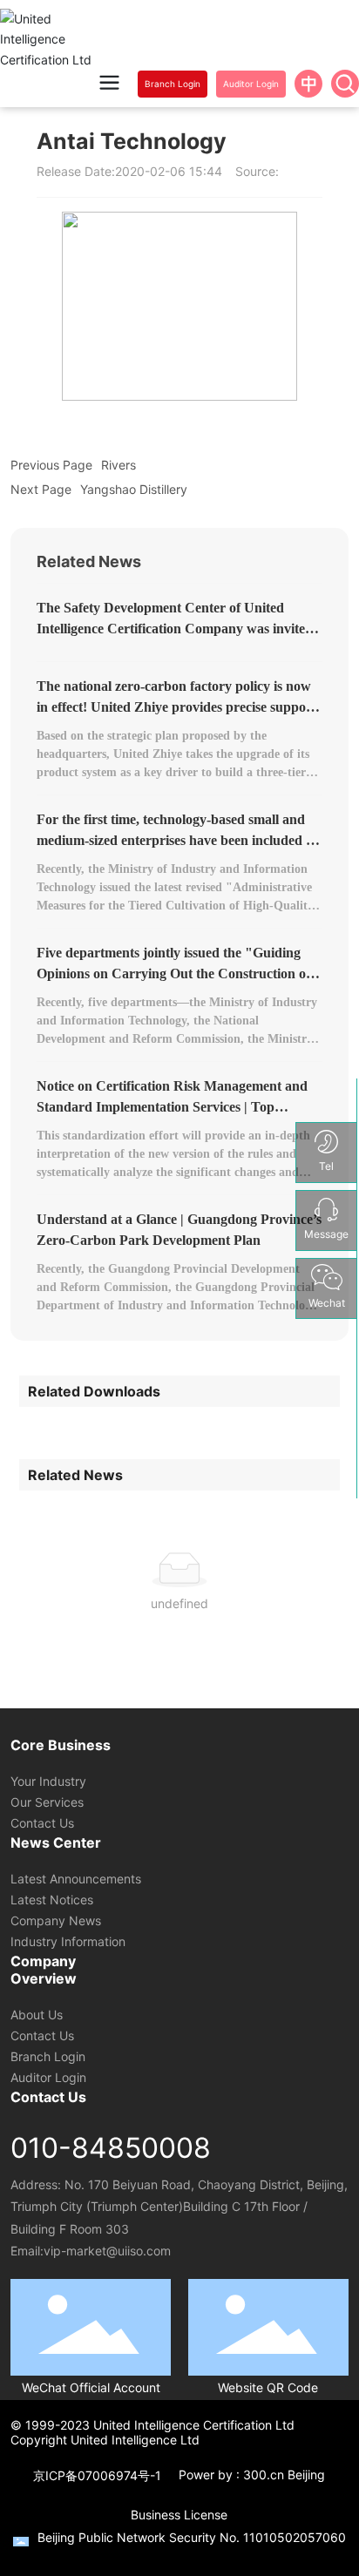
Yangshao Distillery (134, 489)
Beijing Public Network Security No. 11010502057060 (192, 2537)
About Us (37, 2015)
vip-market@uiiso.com (107, 2251)
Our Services (47, 1802)
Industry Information (68, 1941)
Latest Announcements (76, 1879)
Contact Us (42, 1823)
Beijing (306, 2475)
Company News (56, 1920)
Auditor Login (48, 2077)
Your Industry (48, 1781)
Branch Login (48, 2056)
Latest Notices (52, 1900)
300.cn (264, 2475)
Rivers (119, 465)
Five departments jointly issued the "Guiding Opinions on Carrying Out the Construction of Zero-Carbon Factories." (173, 974)
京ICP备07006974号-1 (97, 2475)
